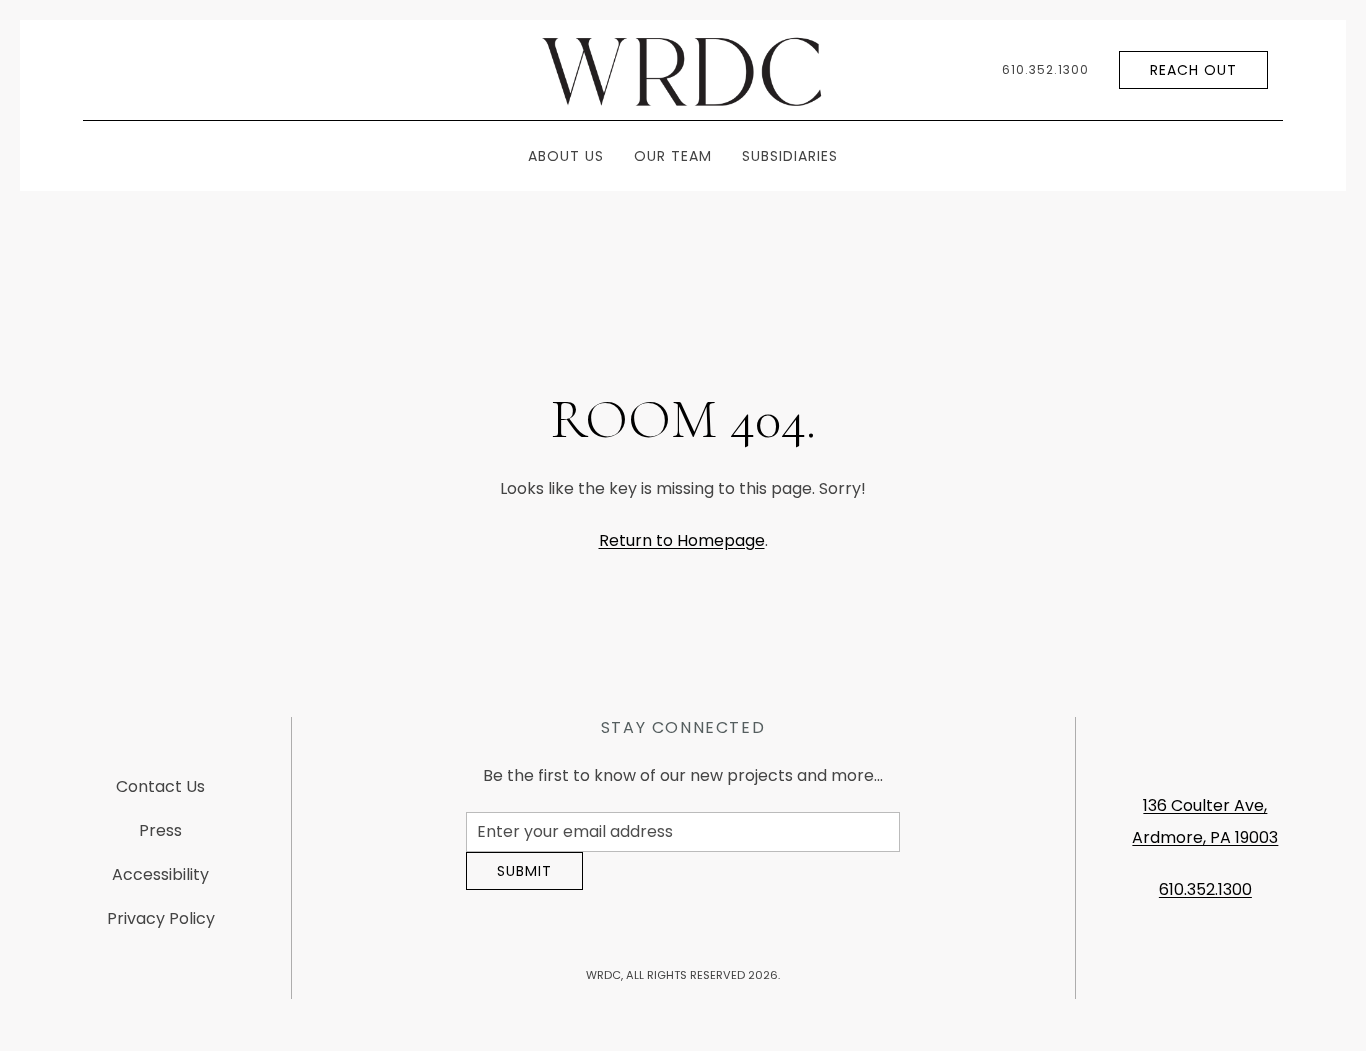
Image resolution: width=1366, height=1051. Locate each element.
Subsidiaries (790, 156)
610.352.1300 (1045, 69)
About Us (566, 156)
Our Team (673, 156)
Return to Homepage (682, 540)
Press (160, 838)
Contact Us (160, 794)
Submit (524, 886)
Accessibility (160, 882)
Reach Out (1193, 70)
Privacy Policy (161, 926)
